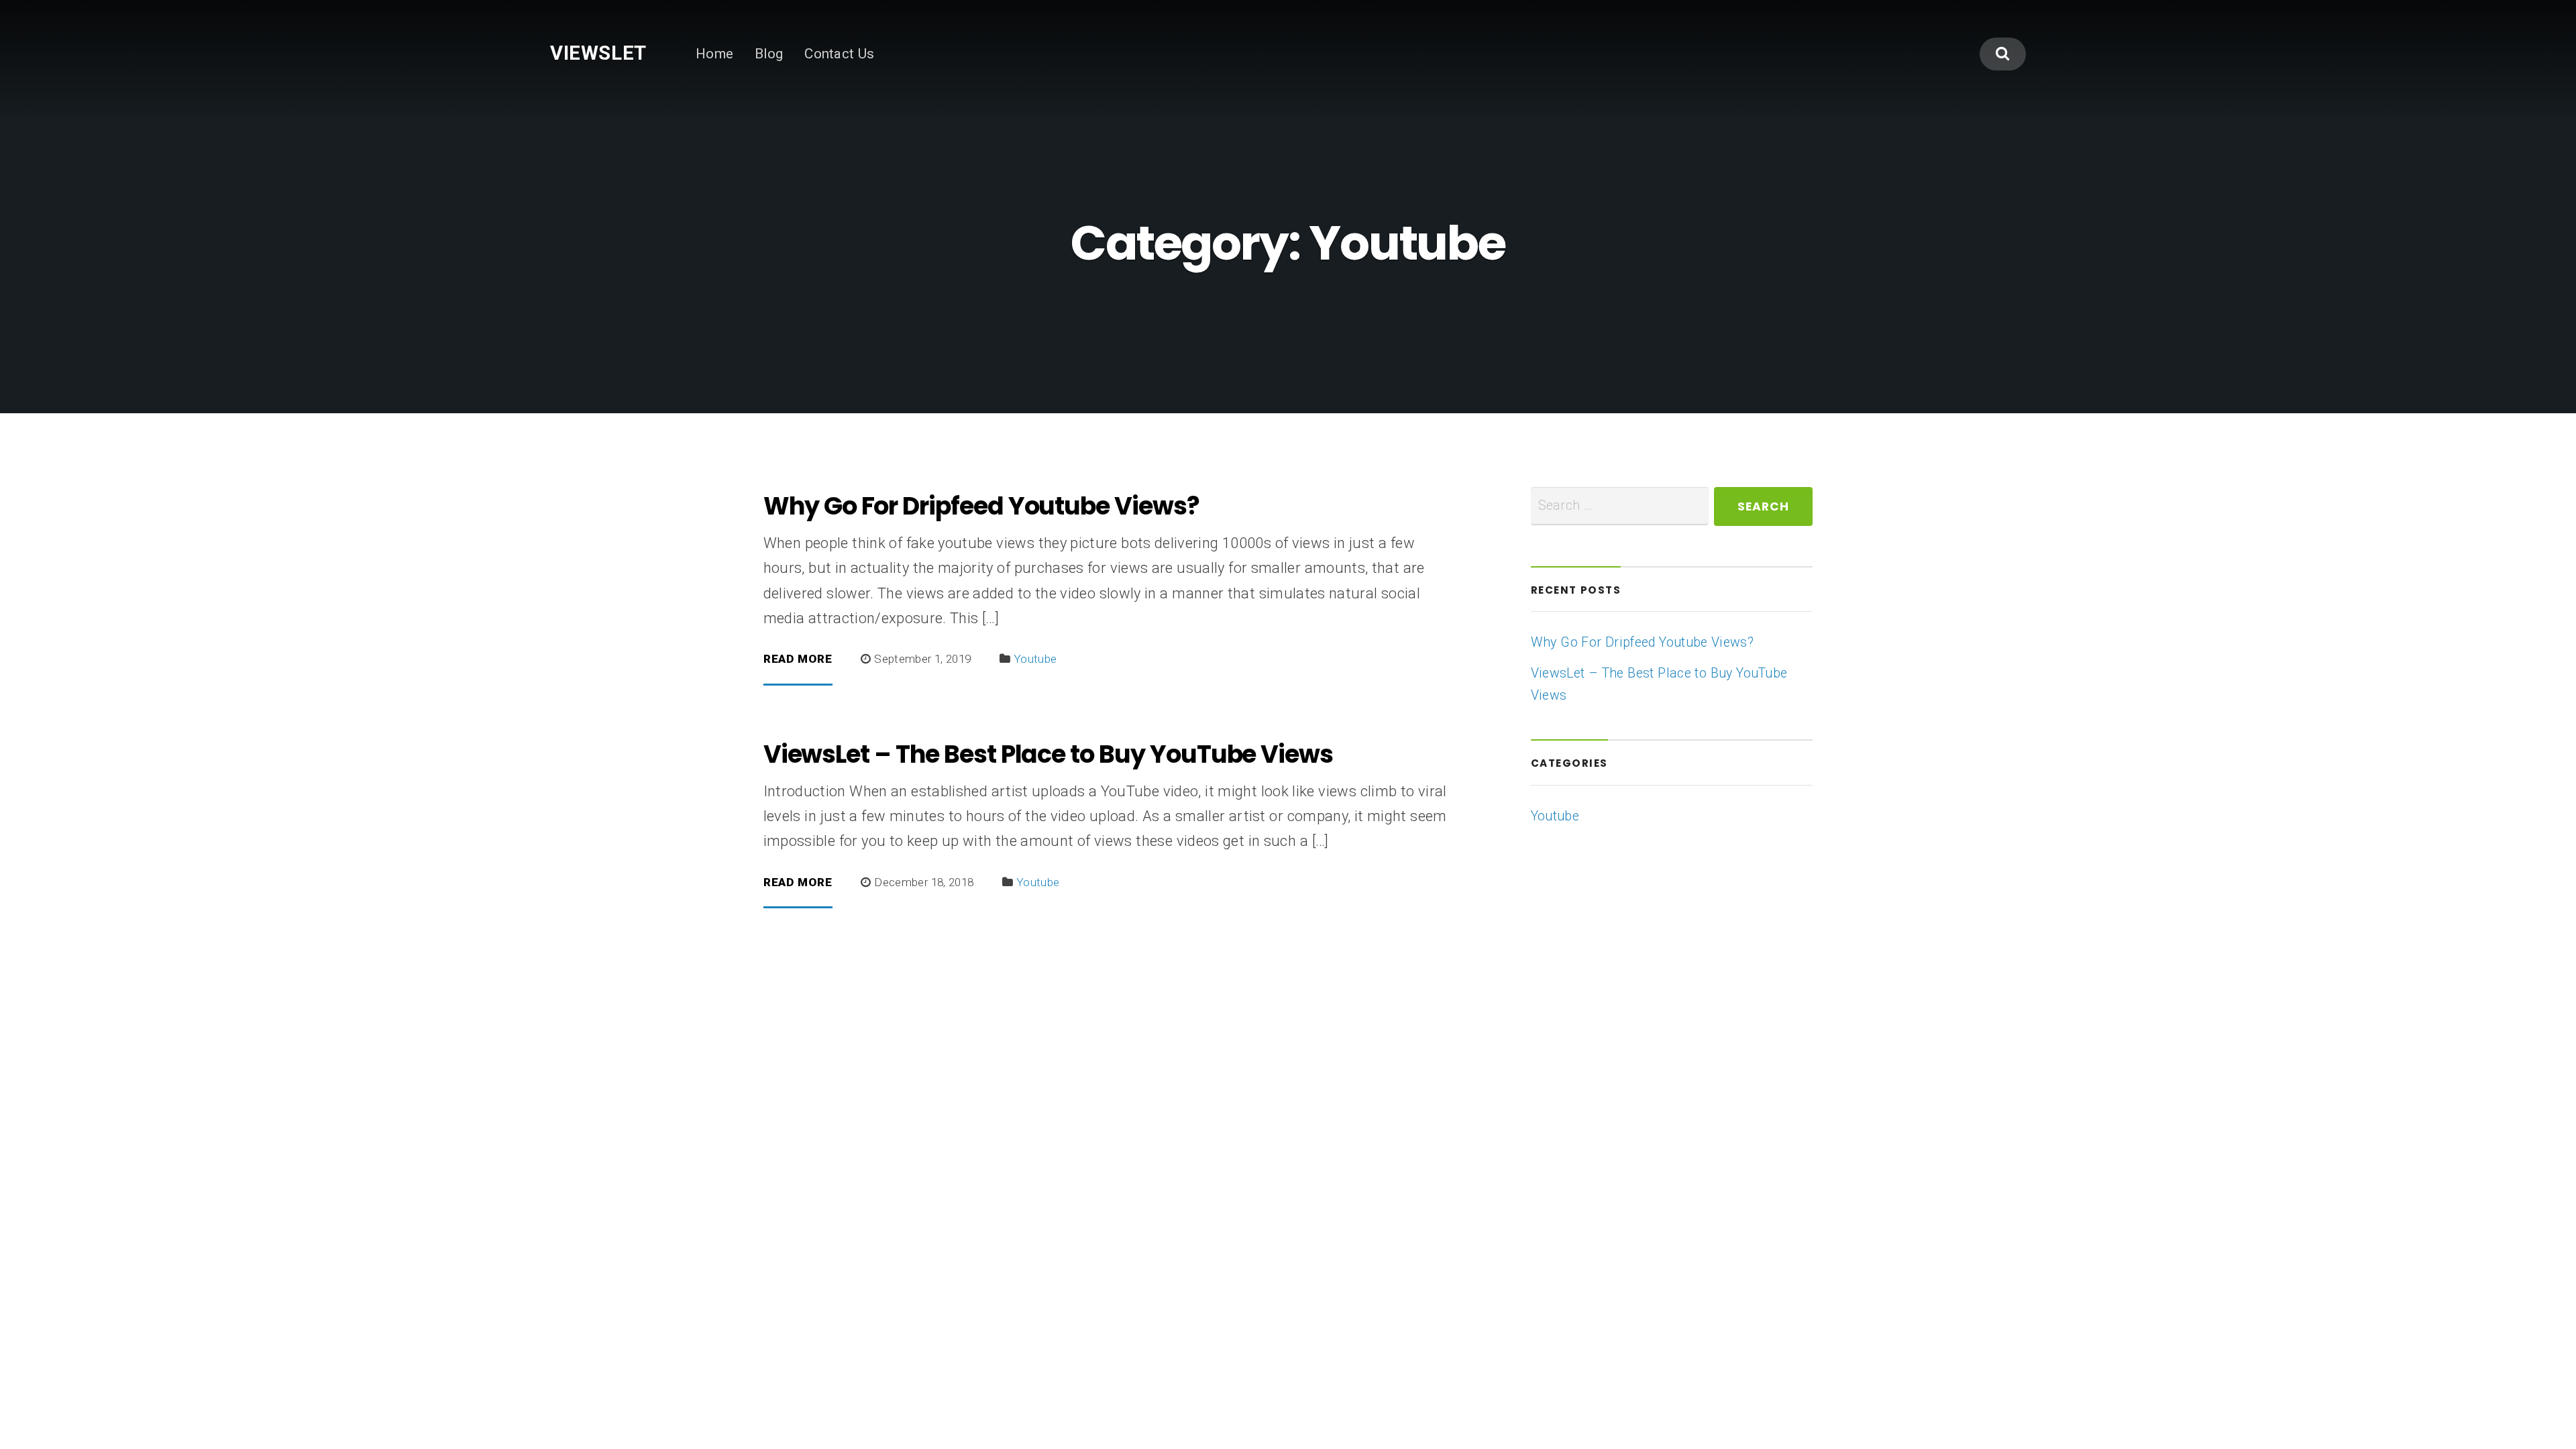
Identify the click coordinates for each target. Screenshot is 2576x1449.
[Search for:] (1620, 506)
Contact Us (840, 54)
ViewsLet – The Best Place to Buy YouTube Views (1048, 754)
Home (714, 54)
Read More (798, 659)
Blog (769, 54)
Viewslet (598, 53)
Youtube (1035, 659)
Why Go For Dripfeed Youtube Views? (981, 506)
